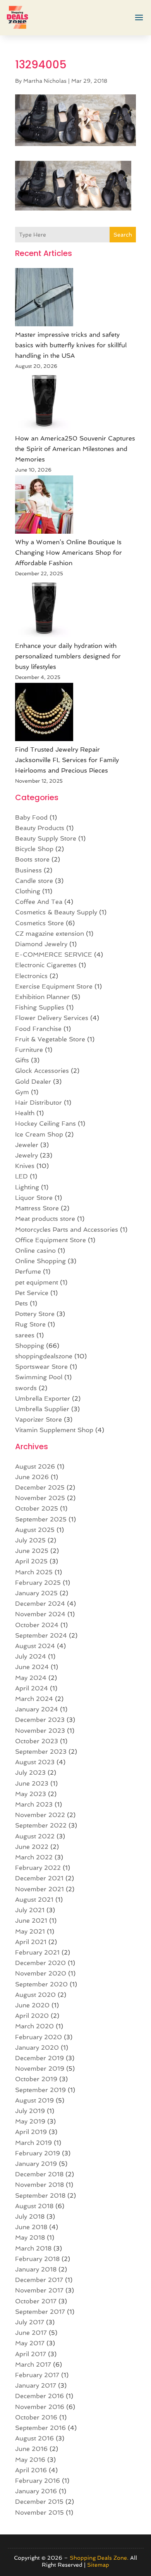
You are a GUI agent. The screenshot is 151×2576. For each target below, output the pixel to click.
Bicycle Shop (34, 849)
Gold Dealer (33, 1082)
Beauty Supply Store (46, 838)
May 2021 (30, 1931)
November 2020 (41, 1973)
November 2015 (39, 2512)
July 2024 (31, 1656)
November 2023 (40, 1731)
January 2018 (36, 2269)
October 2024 (37, 1625)
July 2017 (30, 2322)
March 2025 (34, 1572)
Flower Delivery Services (52, 1018)
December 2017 (39, 2280)
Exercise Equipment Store (54, 986)
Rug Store (30, 1324)
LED (21, 1176)
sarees (25, 1335)
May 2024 (31, 1678)
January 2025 (36, 1593)
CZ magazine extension (50, 934)
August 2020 (35, 1995)
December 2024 (40, 1604)
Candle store (34, 881)
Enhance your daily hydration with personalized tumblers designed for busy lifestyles (68, 656)
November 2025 (40, 1498)
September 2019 (40, 2090)
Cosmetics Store (39, 923)
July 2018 (30, 2217)
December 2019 (39, 2058)
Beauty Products (40, 828)
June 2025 (32, 1551)
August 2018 (34, 2206)
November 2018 (39, 2185)
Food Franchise (38, 1029)
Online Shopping (40, 1261)
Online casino (35, 1251)
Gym (22, 1092)
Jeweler (27, 1145)
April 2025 (31, 1561)
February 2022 (38, 1868)
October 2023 (37, 1741)
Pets (21, 1303)
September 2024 (41, 1635)
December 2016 (39, 2396)
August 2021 (34, 1900)
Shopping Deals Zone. (99, 2558)
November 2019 (40, 2069)
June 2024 (32, 1667)
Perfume (28, 1271)
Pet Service (32, 1293)
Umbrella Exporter (43, 1399)
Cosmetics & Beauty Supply (56, 912)
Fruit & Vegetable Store (50, 1039)
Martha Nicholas (45, 81)
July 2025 (30, 1540)
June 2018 (31, 2227)
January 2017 (36, 2385)
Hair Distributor (39, 1103)
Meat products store (45, 1219)
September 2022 (41, 1825)
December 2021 (39, 1878)
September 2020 (41, 1984)
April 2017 (31, 2354)
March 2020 (34, 2026)
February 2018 (37, 2259)
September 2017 (40, 2312)
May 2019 (30, 2121)
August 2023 (35, 1762)
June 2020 (32, 2005)
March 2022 (34, 1857)
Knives (25, 1166)
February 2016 (38, 2481)
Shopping (30, 1346)
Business (28, 870)
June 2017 (31, 2333)
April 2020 (32, 2016)
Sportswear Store (41, 1367)
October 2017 (36, 2301)
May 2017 (30, 2343)
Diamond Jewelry (41, 944)
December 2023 (40, 1720)
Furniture (29, 1050)
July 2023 (30, 1773)
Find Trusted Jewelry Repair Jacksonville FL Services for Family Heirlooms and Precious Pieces (67, 760)
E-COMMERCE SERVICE (54, 955)
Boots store (32, 859)
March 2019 (33, 2143)
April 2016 (31, 2470)
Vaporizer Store (39, 1419)
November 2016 (40, 2407)
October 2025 (37, 1508)
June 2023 (32, 1783)
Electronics (31, 976)
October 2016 (36, 2417)
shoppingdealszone (44, 1356)
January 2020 (37, 2048)
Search (123, 235)
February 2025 (38, 1583)
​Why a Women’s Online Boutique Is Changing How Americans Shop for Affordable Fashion (69, 553)
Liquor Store (34, 1198)
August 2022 (35, 1836)
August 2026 (35, 1466)
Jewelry (27, 1155)
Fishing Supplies (40, 1007)
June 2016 (31, 2449)
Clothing (28, 891)
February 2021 (37, 1952)
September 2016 (40, 2428)
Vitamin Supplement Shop (54, 1430)
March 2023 (34, 1804)
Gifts (22, 1060)
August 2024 (35, 1646)
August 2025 (35, 1530)
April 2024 (32, 1688)
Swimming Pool (39, 1377)
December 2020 (40, 1963)
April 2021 (31, 1942)
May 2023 (31, 1794)
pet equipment (37, 1282)
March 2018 (33, 2248)
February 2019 (38, 2153)
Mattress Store (37, 1208)
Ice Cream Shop (39, 1134)
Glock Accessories (42, 1071)
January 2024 (37, 1709)
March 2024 (34, 1699)
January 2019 (36, 2164)
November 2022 (40, 1815)
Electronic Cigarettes (46, 965)
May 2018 (30, 2237)
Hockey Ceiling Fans (45, 1124)
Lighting (27, 1187)
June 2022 (32, 1847)
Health (25, 1113)
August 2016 (34, 2438)
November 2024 (40, 1614)
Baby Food (31, 817)
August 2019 (34, 2100)
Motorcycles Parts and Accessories (67, 1230)
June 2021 (31, 1921)
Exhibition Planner (42, 997)
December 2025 (40, 1487)
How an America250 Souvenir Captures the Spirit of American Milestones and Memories (75, 449)
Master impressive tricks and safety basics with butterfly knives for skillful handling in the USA (71, 345)
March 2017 (33, 2365)
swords (26, 1388)
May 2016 (30, 2460)
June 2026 (32, 1477)
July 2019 (30, 2111)
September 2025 (41, 1519)
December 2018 (39, 2174)
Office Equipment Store (51, 1240)
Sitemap (98, 2565)
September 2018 (40, 2196)
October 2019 (36, 2079)
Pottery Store (35, 1314)
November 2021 (39, 1889)
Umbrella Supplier (42, 1409)
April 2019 (31, 2132)
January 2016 (36, 2491)
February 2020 (39, 2037)
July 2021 (30, 1910)
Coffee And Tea (39, 902)
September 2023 (41, 1752)
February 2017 (37, 2375)
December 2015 (39, 2502)
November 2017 (39, 2290)
